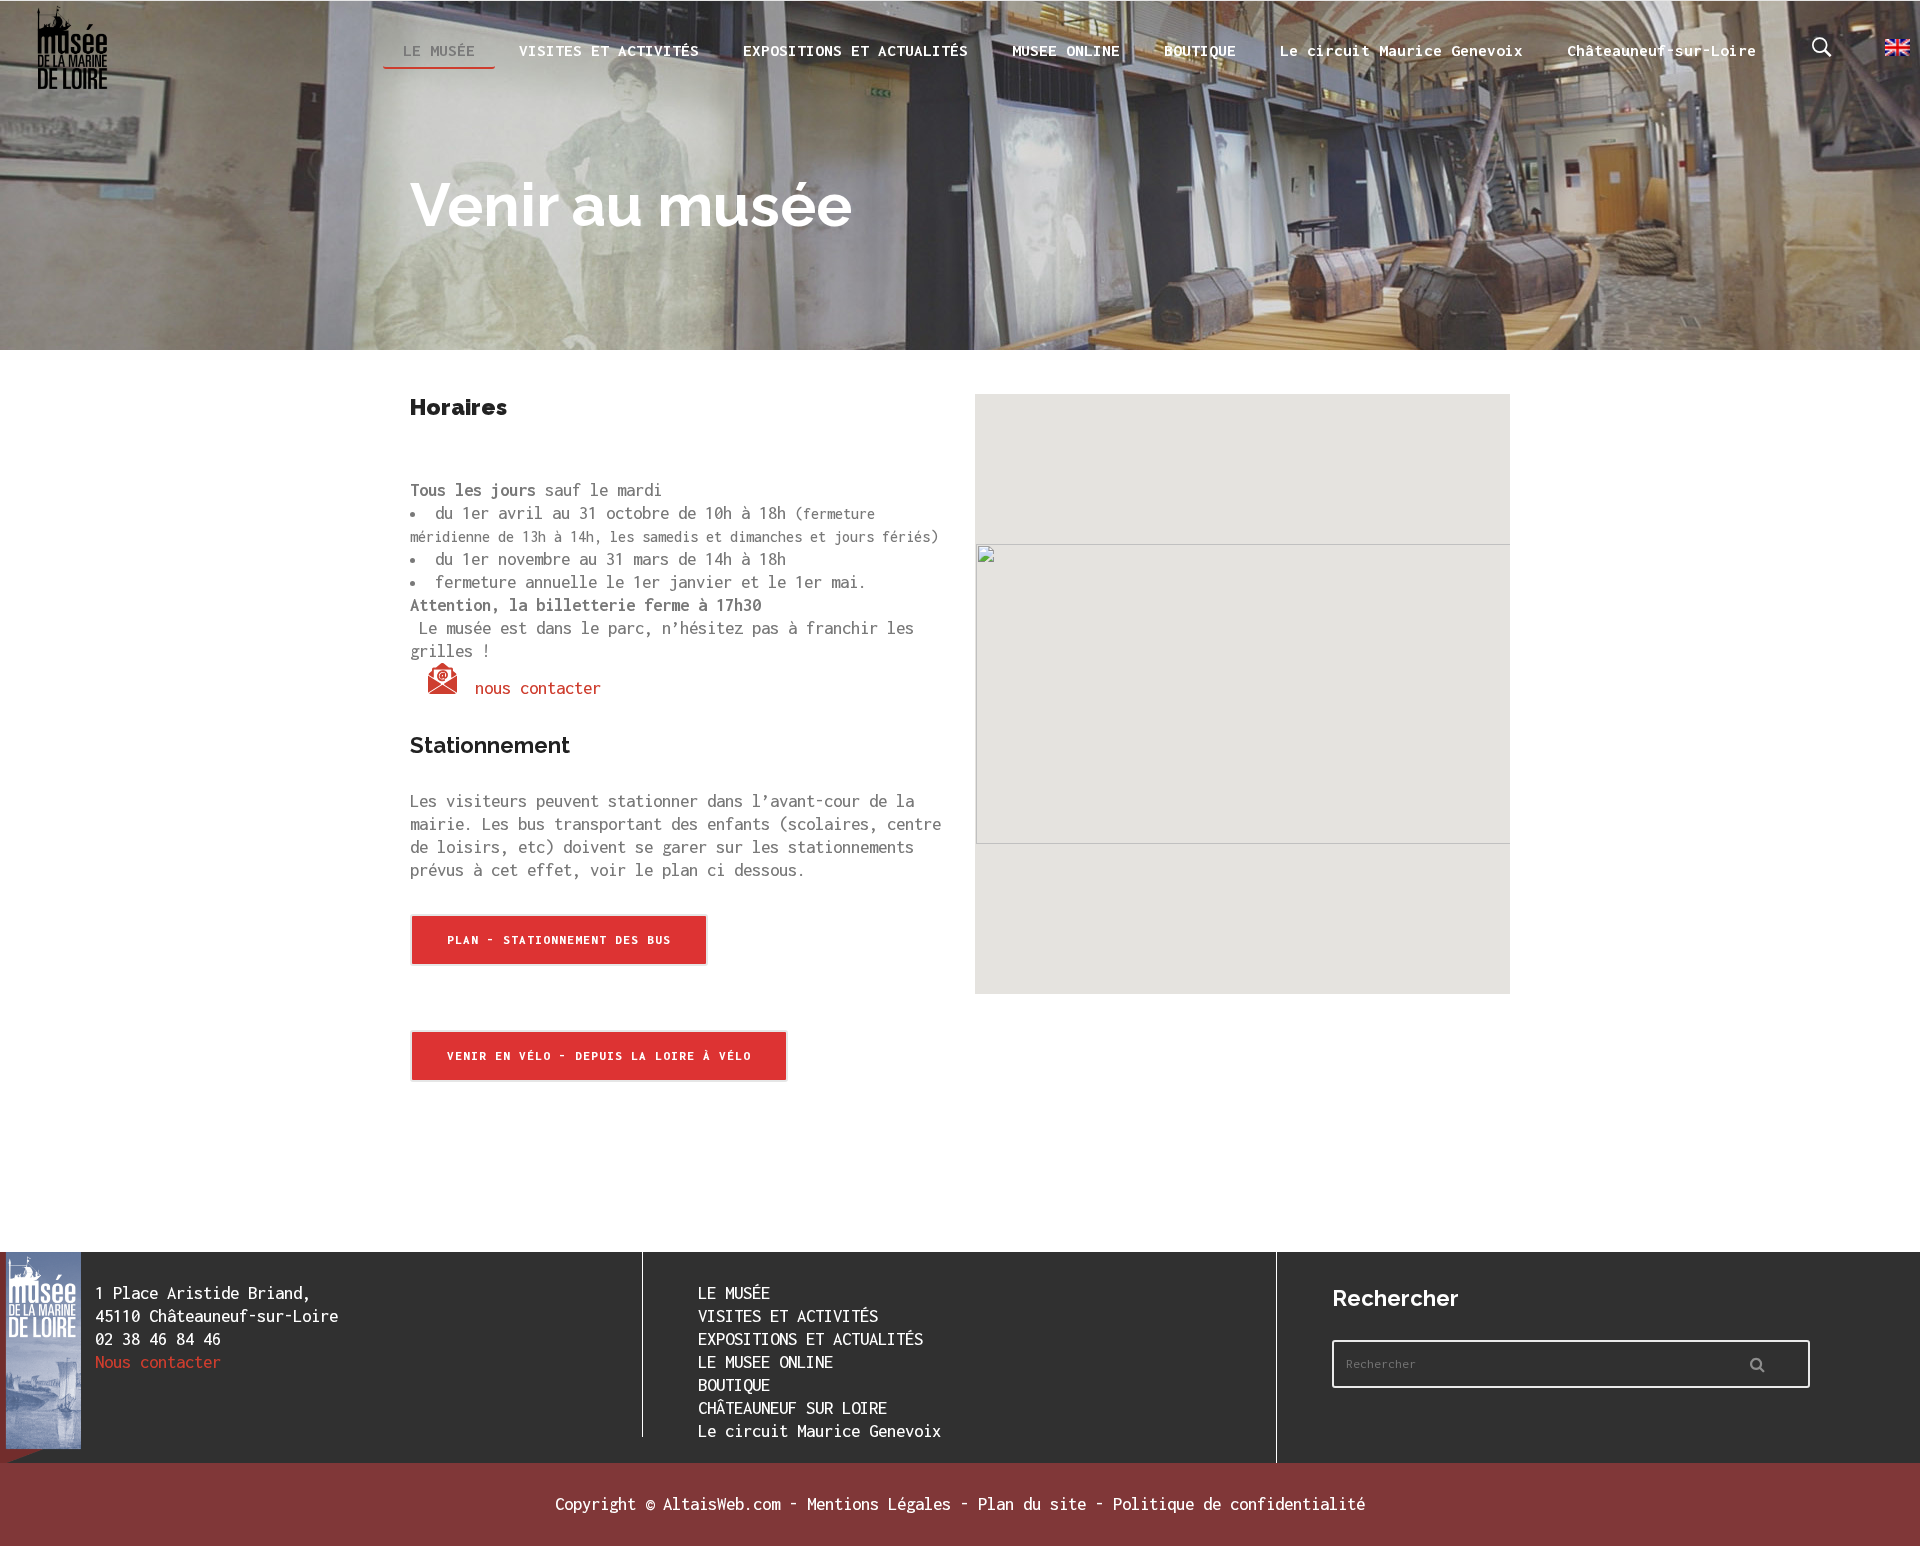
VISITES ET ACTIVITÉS (788, 1316)
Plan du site (1032, 1504)
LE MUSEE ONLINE (765, 1362)
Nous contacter (158, 1362)
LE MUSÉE (734, 1293)
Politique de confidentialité (1239, 1504)
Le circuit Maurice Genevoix (819, 1431)
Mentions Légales (879, 1504)
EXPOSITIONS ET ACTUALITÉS (810, 1339)
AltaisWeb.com (721, 1504)
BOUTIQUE (734, 1385)
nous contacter (538, 688)
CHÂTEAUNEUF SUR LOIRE (792, 1408)
